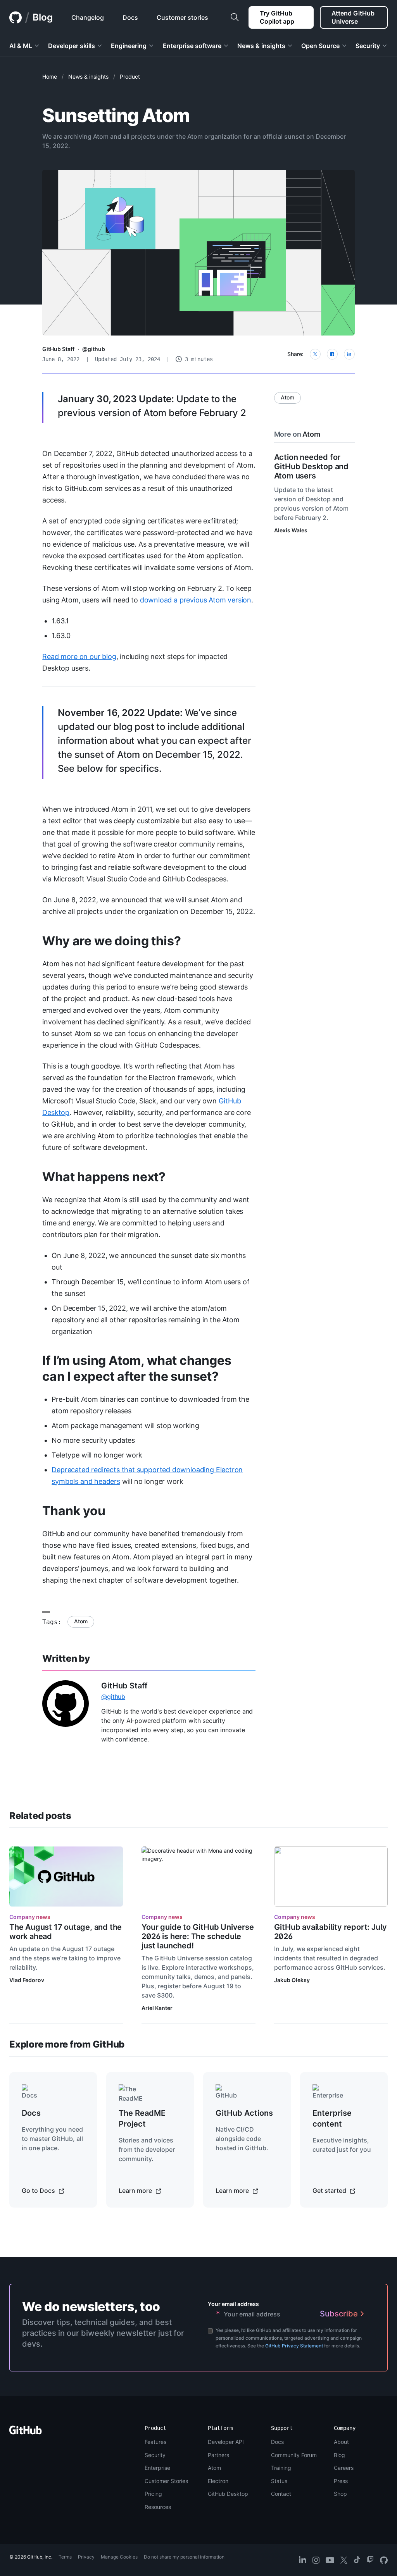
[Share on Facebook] (332, 354)
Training (281, 2468)
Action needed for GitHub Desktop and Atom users (311, 466)
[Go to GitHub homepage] (26, 2432)
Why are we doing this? (111, 941)
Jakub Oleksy (292, 1980)
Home (50, 77)
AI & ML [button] (21, 46)
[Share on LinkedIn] (349, 354)
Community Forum (294, 2455)
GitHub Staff (58, 349)
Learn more (136, 2191)
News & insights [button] (261, 46)
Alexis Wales (291, 530)
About (341, 2442)
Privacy (86, 2557)
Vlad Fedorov (27, 1980)
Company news (30, 1917)
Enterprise (157, 2468)
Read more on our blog (79, 656)
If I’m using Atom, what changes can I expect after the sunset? (137, 1368)
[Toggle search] (235, 17)
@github (94, 349)
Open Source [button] (320, 46)
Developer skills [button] (72, 46)
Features (155, 2442)
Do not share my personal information (184, 2557)
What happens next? (104, 1177)
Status (279, 2481)
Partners (218, 2455)
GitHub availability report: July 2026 (331, 1932)
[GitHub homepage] (16, 17)
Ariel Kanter (157, 2008)
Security (155, 2455)
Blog (43, 17)
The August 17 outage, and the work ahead (66, 1932)
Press (341, 2481)
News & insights (88, 77)
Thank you (74, 1511)
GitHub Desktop (228, 2494)
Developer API (226, 2442)
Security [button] (368, 46)
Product (130, 77)
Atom (81, 1621)
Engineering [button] (129, 46)
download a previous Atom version (196, 600)
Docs (277, 2442)
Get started (330, 2191)
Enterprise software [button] (192, 46)
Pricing (153, 2494)
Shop (340, 2494)
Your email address (233, 2304)
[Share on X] (315, 354)
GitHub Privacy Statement (294, 2346)
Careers (344, 2468)
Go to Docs (39, 2191)
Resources (158, 2507)
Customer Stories (166, 2481)
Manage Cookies (119, 2557)
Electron (218, 2481)
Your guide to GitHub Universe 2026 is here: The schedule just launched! (198, 1936)
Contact (281, 2494)
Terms (65, 2557)
